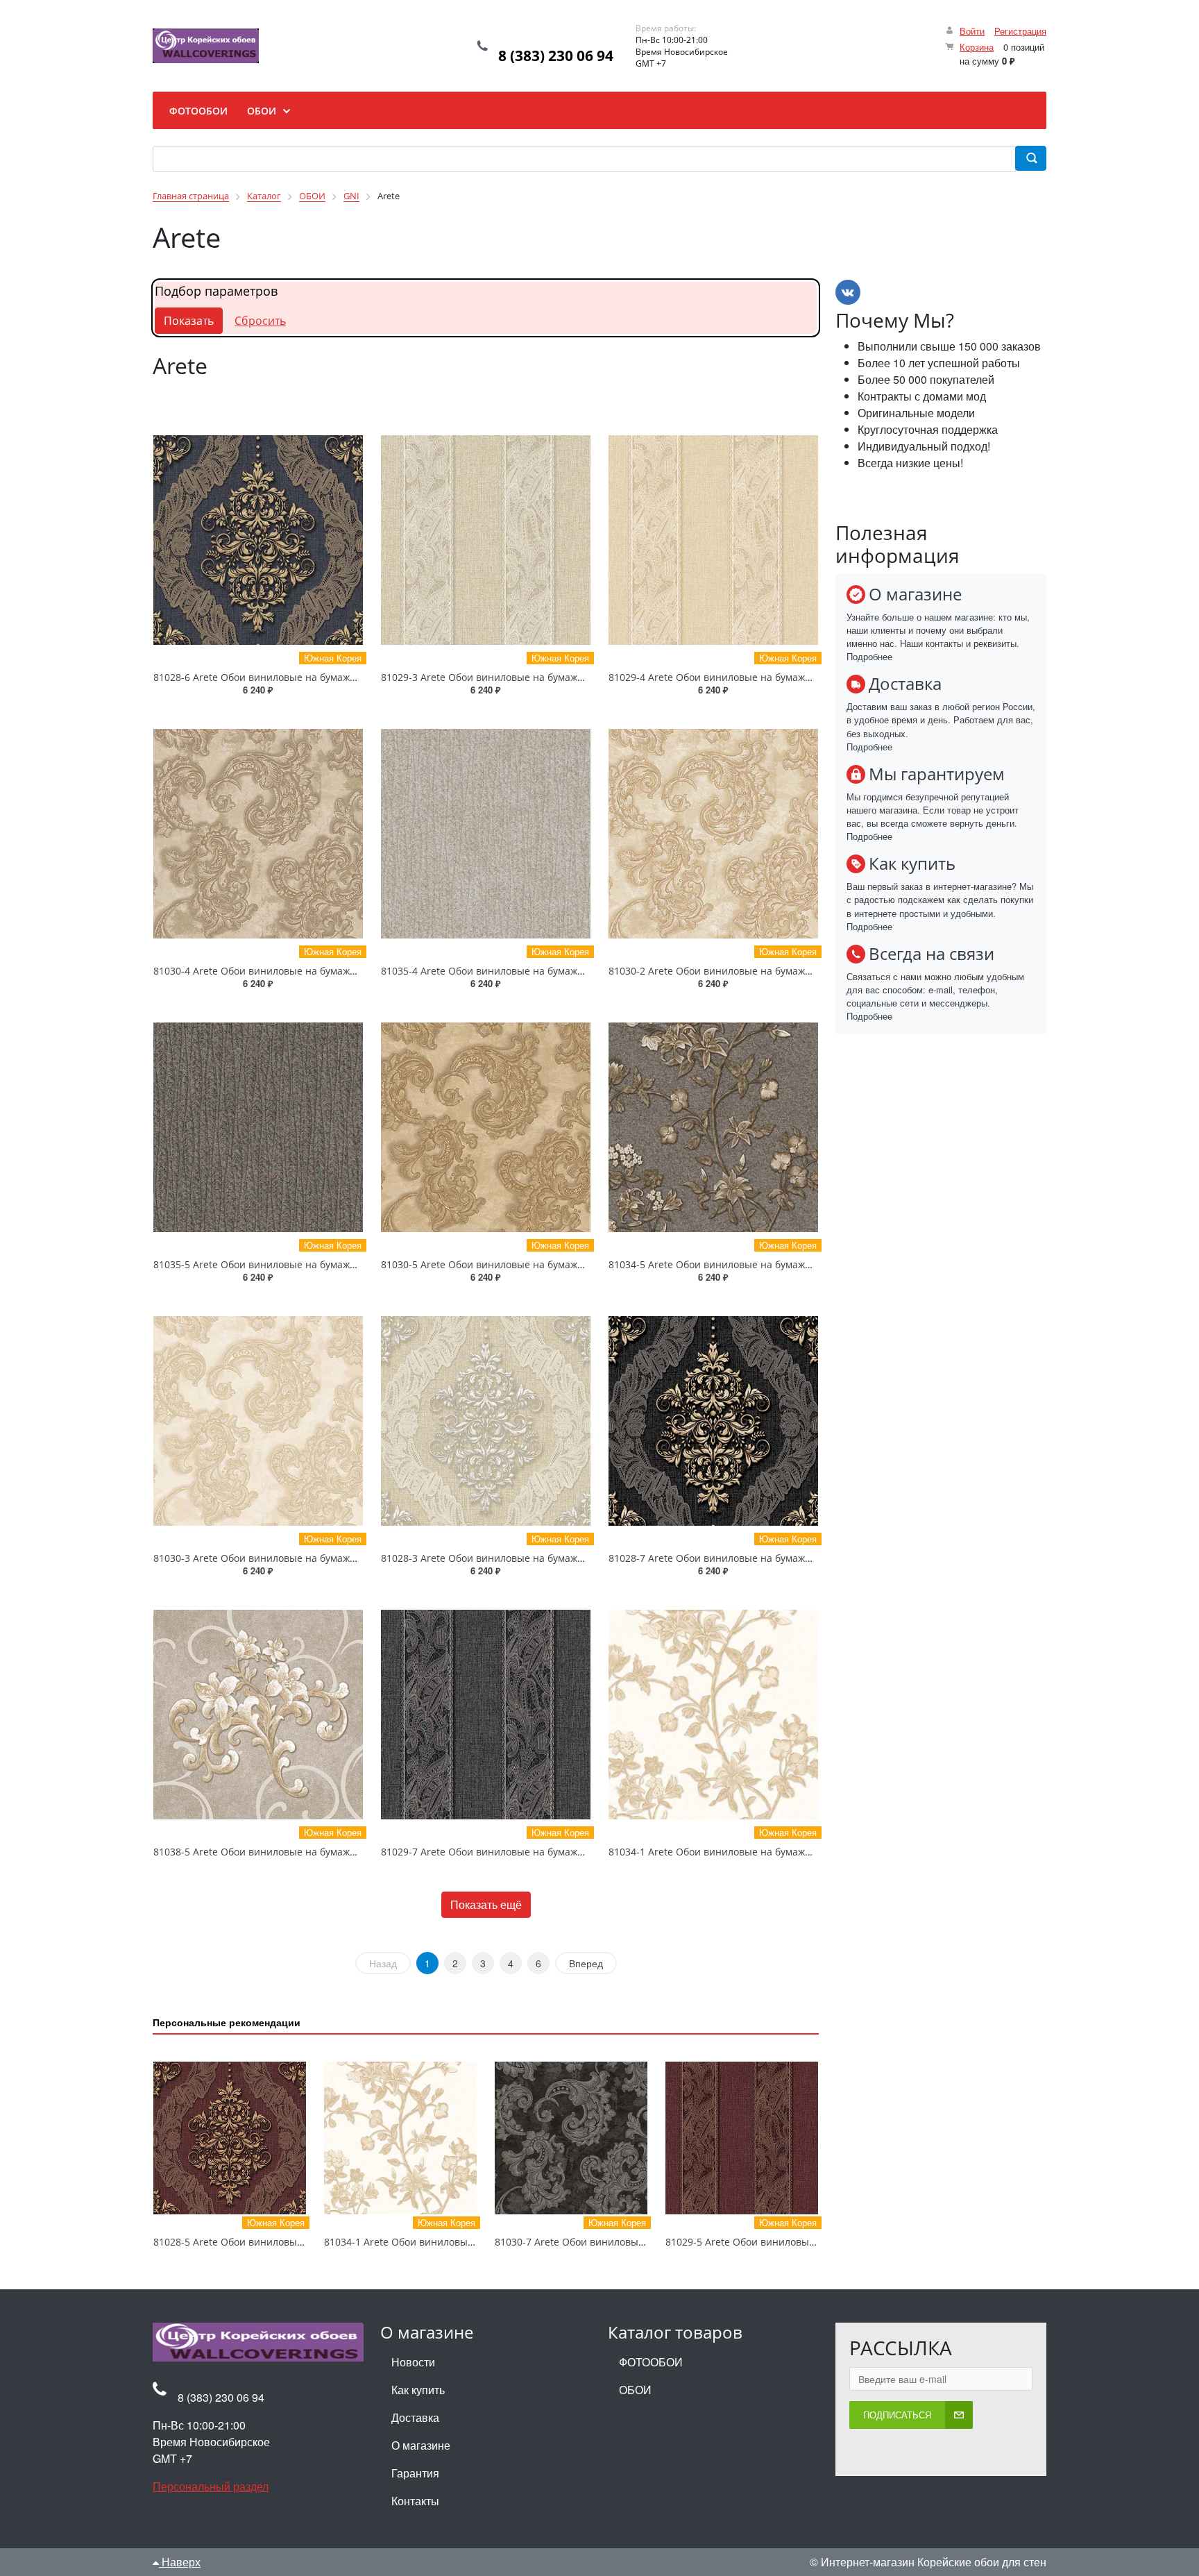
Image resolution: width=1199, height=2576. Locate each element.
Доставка (415, 2417)
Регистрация (1020, 31)
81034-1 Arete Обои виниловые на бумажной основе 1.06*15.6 (757, 1852)
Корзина (977, 47)
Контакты (415, 2501)
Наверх (180, 2562)
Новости (413, 2362)
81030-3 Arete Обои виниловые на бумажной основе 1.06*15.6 (302, 1558)
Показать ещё (486, 1904)
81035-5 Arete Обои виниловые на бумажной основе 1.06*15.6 (302, 1264)
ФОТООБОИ (651, 2362)
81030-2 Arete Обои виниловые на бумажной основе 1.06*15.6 (757, 971)
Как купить (418, 2390)
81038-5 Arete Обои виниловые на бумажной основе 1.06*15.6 (302, 1852)
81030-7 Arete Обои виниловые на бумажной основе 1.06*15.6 (644, 2242)
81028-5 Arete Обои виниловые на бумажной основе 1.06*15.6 (302, 2242)
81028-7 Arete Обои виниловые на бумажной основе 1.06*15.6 (757, 1558)
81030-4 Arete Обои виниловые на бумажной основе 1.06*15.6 (302, 971)
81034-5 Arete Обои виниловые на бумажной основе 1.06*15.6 (757, 1264)
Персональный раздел (211, 2486)
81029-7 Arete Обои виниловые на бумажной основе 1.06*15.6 (530, 1852)
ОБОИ (635, 2390)
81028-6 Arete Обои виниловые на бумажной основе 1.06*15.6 (302, 677)
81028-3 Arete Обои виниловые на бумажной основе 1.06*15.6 (530, 1558)
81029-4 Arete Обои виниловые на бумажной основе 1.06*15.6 (757, 677)
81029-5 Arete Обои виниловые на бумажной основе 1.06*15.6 (814, 2242)
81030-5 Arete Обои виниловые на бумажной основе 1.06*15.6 (530, 1264)
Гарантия (415, 2473)
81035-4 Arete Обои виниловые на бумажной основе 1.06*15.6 (530, 971)
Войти (972, 31)
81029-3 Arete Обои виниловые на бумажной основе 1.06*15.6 (530, 677)
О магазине (421, 2445)
